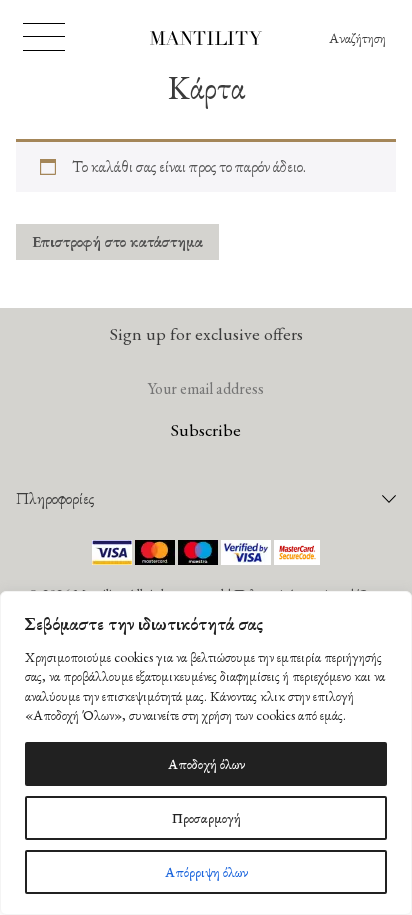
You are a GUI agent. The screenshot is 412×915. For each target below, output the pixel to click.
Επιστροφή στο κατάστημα (117, 241)
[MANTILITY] (206, 40)
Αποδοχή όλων (206, 764)
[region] (206, 753)
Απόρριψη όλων (206, 872)
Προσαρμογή (206, 818)
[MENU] (44, 37)
